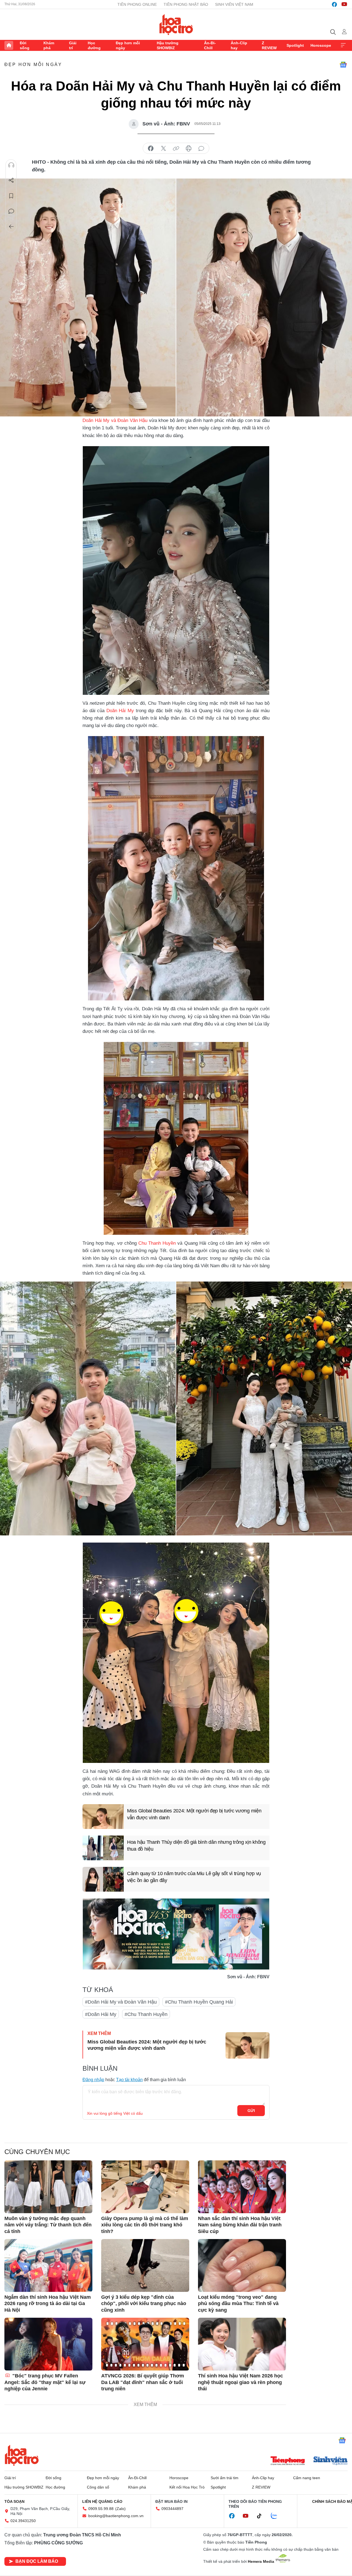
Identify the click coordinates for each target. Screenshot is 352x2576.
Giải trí (73, 45)
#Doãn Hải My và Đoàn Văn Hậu (121, 2002)
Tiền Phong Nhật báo (186, 4)
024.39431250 (23, 2521)
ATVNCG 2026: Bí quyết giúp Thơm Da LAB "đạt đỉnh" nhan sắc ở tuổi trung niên (143, 2382)
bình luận (201, 149)
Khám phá (49, 45)
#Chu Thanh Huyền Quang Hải (199, 2002)
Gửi (251, 2111)
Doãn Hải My (120, 711)
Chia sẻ (11, 180)
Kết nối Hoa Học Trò (187, 2487)
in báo (189, 149)
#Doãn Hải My (101, 2014)
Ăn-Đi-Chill (210, 45)
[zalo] (277, 2516)
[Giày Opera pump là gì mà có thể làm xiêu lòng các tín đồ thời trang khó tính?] (145, 2187)
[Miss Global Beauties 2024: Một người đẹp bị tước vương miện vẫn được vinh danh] (103, 1817)
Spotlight (295, 45)
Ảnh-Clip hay (239, 45)
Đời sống (25, 45)
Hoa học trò (22, 2455)
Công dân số (98, 2487)
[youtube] (344, 4)
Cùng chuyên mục (37, 2152)
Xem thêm (343, 45)
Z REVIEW (269, 45)
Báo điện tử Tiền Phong (176, 24)
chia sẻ (151, 149)
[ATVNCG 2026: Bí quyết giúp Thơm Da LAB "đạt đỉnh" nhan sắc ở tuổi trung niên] (145, 2344)
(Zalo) (120, 2509)
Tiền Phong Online (137, 4)
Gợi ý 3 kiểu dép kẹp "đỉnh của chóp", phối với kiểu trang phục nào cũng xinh (144, 2304)
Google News (343, 65)
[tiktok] (262, 2516)
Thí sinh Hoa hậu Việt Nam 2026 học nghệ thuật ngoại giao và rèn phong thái (240, 2382)
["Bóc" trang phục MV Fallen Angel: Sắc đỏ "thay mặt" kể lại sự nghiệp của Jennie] (48, 2344)
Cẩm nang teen (307, 2478)
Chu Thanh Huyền (157, 1243)
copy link (176, 149)
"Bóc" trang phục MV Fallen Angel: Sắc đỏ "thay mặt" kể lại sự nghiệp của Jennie (45, 2382)
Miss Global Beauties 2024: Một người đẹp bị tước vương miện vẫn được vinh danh (194, 1814)
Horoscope (321, 45)
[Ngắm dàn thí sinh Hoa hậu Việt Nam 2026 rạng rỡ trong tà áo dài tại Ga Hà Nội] (48, 2265)
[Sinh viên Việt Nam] (331, 2461)
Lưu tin (11, 196)
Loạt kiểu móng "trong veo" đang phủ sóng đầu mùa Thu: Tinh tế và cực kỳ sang (238, 2304)
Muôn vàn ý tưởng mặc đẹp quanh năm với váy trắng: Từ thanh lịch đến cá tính (48, 2225)
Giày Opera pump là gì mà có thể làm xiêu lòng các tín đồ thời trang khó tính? (145, 2225)
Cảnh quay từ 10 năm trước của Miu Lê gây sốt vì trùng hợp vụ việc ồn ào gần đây (194, 1877)
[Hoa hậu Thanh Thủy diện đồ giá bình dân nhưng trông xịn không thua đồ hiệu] (103, 1848)
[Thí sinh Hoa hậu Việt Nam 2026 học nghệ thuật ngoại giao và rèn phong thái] (242, 2344)
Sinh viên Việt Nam (234, 4)
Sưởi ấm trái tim (225, 2478)
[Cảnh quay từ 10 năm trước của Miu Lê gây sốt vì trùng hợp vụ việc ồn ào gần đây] (103, 1879)
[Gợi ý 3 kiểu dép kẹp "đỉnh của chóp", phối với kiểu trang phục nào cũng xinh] (145, 2265)
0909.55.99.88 (101, 2509)
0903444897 (172, 2509)
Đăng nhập (93, 2080)
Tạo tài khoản (129, 2080)
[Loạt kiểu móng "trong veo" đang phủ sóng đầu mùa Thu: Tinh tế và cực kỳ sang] (242, 2265)
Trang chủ (9, 45)
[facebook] (334, 4)
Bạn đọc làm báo (37, 2561)
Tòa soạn (14, 2501)
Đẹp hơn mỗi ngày (128, 45)
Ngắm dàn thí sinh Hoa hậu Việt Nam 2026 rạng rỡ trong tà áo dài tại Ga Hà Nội (48, 2304)
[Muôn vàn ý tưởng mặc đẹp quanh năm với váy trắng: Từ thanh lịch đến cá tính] (48, 2187)
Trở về (11, 227)
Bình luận (11, 211)
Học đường (94, 45)
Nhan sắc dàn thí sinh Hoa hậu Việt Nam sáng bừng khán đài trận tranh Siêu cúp (240, 2225)
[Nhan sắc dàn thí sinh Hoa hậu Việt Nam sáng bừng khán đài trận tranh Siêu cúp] (242, 2187)
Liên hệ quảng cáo (102, 2501)
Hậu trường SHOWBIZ (168, 45)
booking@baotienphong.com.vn (116, 2516)
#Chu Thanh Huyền (146, 2014)
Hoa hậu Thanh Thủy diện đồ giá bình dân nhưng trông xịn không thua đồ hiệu (196, 1846)
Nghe (11, 165)
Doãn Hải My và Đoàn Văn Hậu (115, 420)
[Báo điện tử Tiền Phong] (288, 2461)
